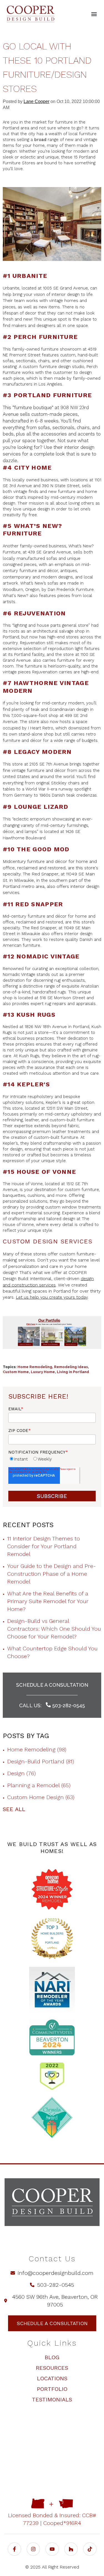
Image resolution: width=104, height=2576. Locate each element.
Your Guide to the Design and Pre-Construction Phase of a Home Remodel (52, 1574)
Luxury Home (43, 1372)
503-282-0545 (68, 1705)
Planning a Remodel (39, 1785)
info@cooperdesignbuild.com (56, 2273)
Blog (52, 2357)
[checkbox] (52, 1459)
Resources (52, 2368)
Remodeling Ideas (71, 1367)
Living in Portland (73, 1372)
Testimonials (52, 2399)
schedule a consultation (52, 2323)
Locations (52, 2378)
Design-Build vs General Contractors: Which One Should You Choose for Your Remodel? (54, 1629)
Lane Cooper (36, 101)
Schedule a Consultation (52, 1685)
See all (14, 1809)
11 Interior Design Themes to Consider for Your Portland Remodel (44, 1546)
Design (21, 1773)
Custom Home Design (41, 1797)
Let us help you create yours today (52, 1297)
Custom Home (16, 1372)
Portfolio (52, 2389)
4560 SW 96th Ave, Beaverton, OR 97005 (55, 2301)
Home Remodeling (35, 1367)
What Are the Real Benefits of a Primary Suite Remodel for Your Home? (48, 1601)
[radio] (18, 1459)
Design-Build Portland (41, 1761)
